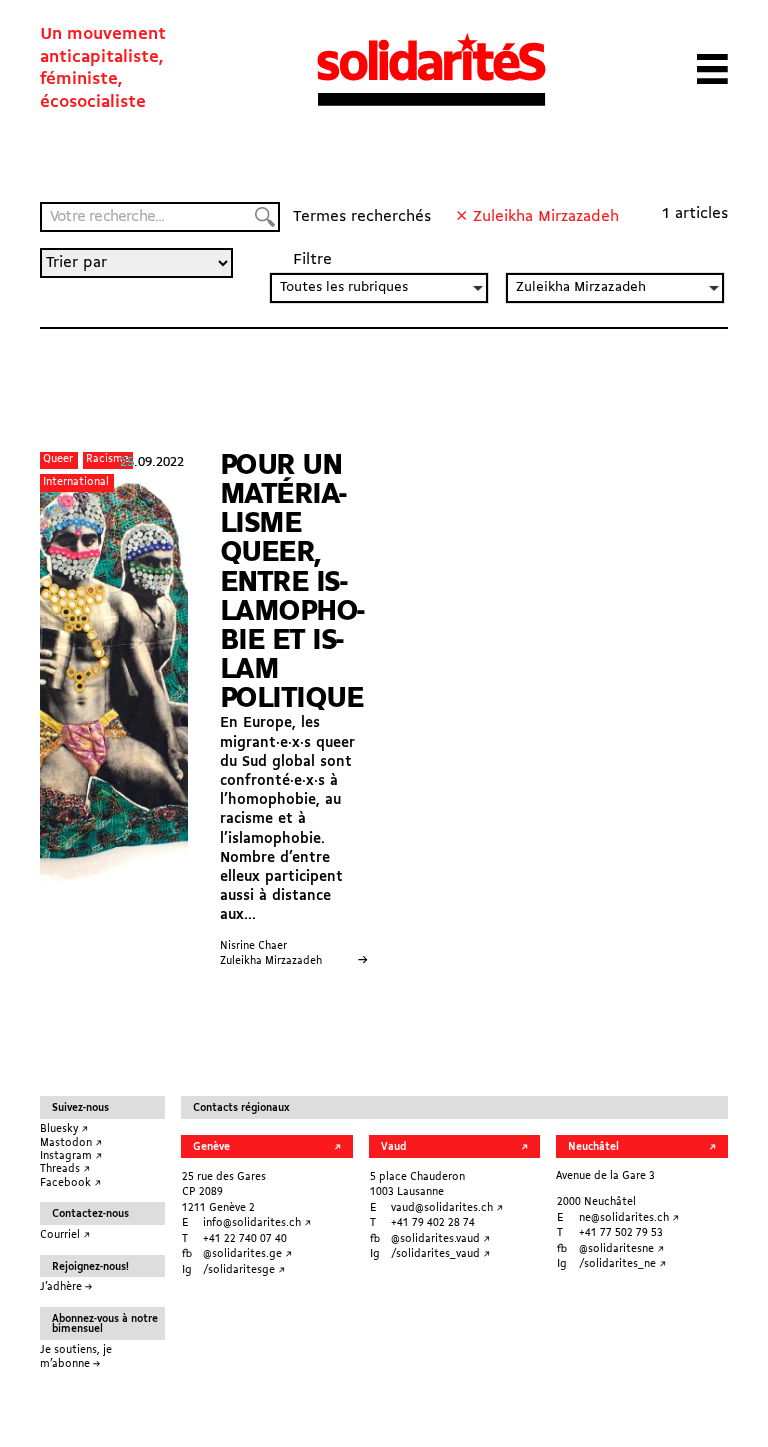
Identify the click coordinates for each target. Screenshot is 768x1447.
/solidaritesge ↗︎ (244, 1270)
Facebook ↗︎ (70, 1183)
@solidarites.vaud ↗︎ (440, 1239)
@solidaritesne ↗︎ (621, 1249)
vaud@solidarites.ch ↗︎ (447, 1208)
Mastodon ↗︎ (71, 1143)
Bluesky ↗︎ (64, 1129)
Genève (211, 1147)
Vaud (393, 1147)
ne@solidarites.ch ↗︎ (629, 1218)
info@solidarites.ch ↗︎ (257, 1223)
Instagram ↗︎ (71, 1156)
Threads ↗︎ (65, 1169)
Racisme (107, 459)
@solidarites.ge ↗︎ (247, 1254)
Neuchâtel (593, 1147)
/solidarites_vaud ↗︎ (440, 1254)
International (76, 482)
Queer (58, 459)
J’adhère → (66, 1287)
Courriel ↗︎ (65, 1235)
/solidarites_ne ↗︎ (622, 1264)
